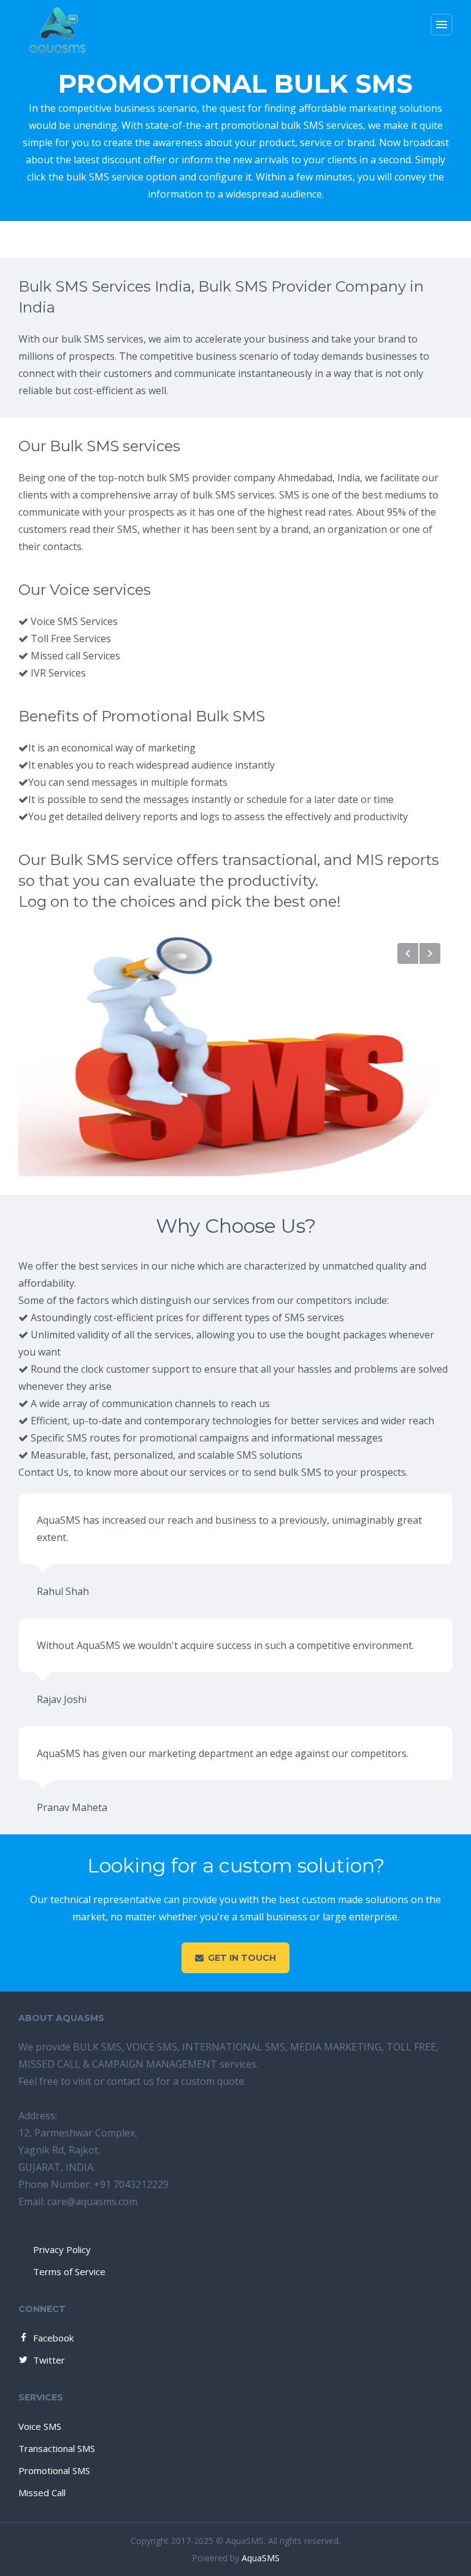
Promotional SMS (54, 2470)
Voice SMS (40, 2426)
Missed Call (42, 2493)
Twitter (49, 2360)
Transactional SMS (57, 2448)
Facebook (53, 2338)
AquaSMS (261, 2558)
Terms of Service (69, 2271)
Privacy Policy (62, 2249)
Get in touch (242, 1958)
